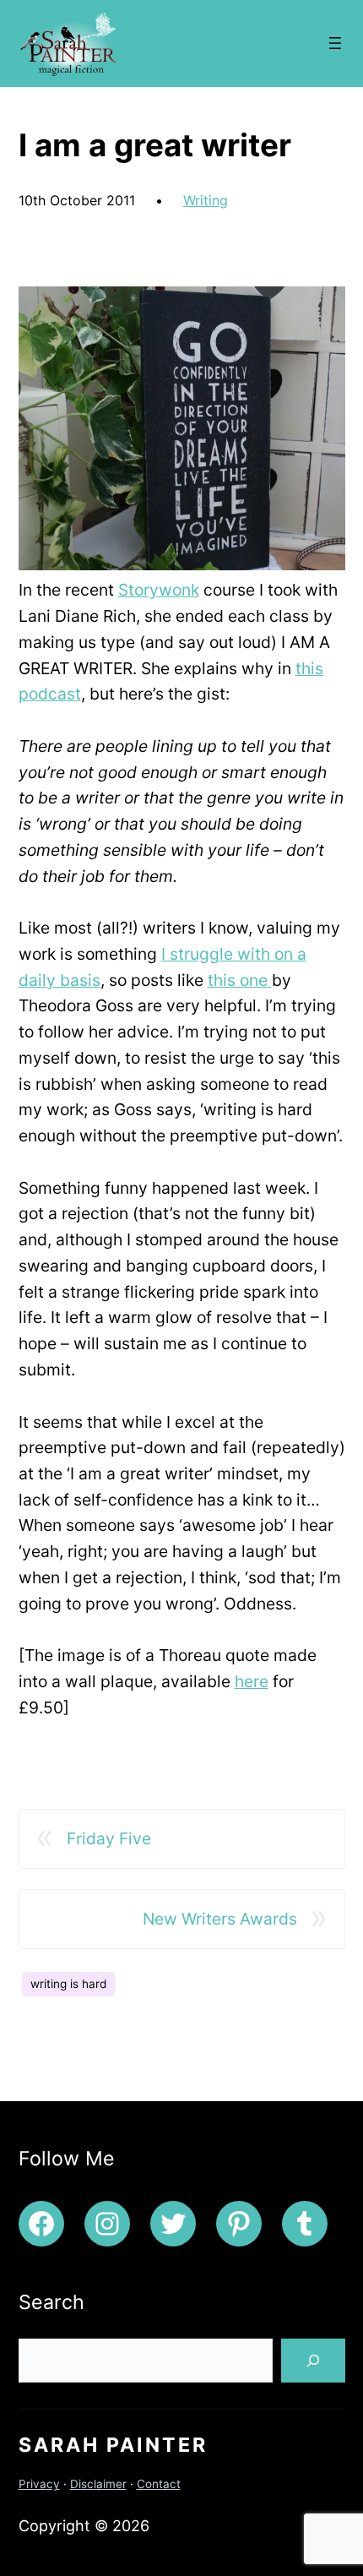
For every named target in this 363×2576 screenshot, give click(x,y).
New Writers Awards (220, 1919)
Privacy (39, 2484)
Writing (206, 200)
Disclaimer (98, 2484)
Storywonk (159, 590)
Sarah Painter (113, 2445)
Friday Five (109, 1838)
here (252, 1681)
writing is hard (68, 1984)
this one (240, 980)
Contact (159, 2484)
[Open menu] (335, 43)
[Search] (313, 2361)
